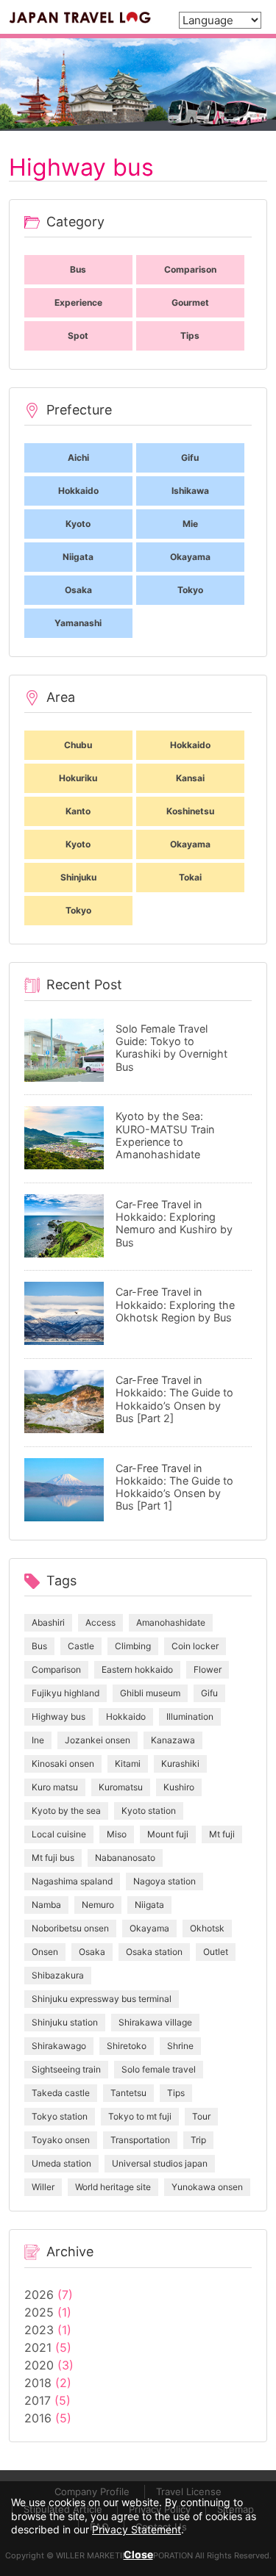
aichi (78, 458)
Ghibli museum (150, 1693)
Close (138, 2554)
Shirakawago (59, 2046)
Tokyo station (60, 2116)
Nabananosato (125, 1858)
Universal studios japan (160, 2163)
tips (190, 336)
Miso (117, 1834)
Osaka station (154, 1952)
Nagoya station (164, 1881)
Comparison (56, 1669)
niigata (78, 557)
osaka (78, 590)
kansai (190, 778)
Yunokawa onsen (207, 2187)
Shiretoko (127, 2046)
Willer (43, 2187)
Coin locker (195, 1646)
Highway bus (59, 1716)
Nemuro (98, 1905)
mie (190, 524)
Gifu (209, 1693)
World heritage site (113, 2187)
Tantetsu (128, 2093)
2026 (39, 2295)
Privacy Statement (137, 2529)
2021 (38, 2347)
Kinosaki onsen (63, 1764)
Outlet (216, 1952)
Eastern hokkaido (137, 1669)
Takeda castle (61, 2093)
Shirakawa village (155, 2022)
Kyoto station (149, 1811)
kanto (78, 811)
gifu (190, 458)
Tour (201, 2116)
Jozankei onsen (98, 1740)
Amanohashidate (171, 1622)
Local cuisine (59, 1834)
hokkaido (78, 491)
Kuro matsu (55, 1787)
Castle (81, 1646)
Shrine (180, 2046)
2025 (39, 2312)
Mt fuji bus (53, 1858)
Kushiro (179, 1787)
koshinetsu (190, 811)
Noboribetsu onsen (70, 1928)
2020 (39, 2365)
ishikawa (190, 491)
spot (78, 336)
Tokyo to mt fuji (140, 2116)
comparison (190, 269)
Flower (208, 1669)
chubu (78, 745)
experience (78, 302)
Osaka (92, 1952)
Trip (198, 2140)
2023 (39, 2330)
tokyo (190, 590)
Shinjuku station (65, 2022)
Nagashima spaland (72, 1881)
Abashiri (48, 1622)
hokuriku (78, 778)
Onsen (45, 1952)
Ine (38, 1740)
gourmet (190, 302)
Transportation (140, 2140)
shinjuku (78, 877)
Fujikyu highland (66, 1693)
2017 (38, 2400)
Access (100, 1622)
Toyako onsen (61, 2140)
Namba (46, 1905)
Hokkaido (126, 1716)
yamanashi (78, 623)
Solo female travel (159, 2069)
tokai (190, 877)
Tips (176, 2093)
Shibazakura (58, 1975)
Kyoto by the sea (66, 1811)
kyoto (78, 524)
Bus (39, 1646)
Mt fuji (222, 1834)
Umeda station (61, 2163)
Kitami (128, 1764)
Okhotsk (207, 1928)
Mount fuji (168, 1834)
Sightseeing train (66, 2069)
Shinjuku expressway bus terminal (102, 1999)
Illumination (190, 1716)
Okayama (149, 1928)
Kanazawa (173, 1740)
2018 (38, 2383)
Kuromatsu (121, 1787)
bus (78, 269)
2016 (38, 2418)
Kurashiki (180, 1764)
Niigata (149, 1905)
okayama (190, 557)
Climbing (133, 1646)
